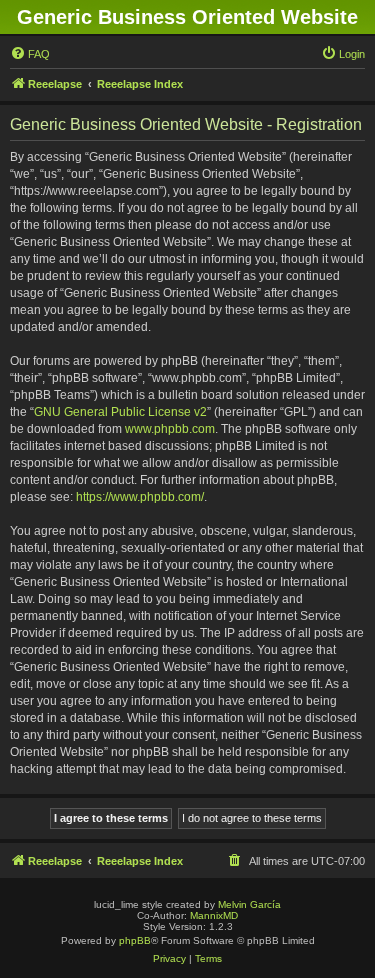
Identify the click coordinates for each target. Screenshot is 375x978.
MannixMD (214, 915)
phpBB (135, 940)
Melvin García (249, 904)
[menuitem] (30, 54)
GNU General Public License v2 (120, 412)
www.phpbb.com (170, 429)
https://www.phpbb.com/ (140, 497)
